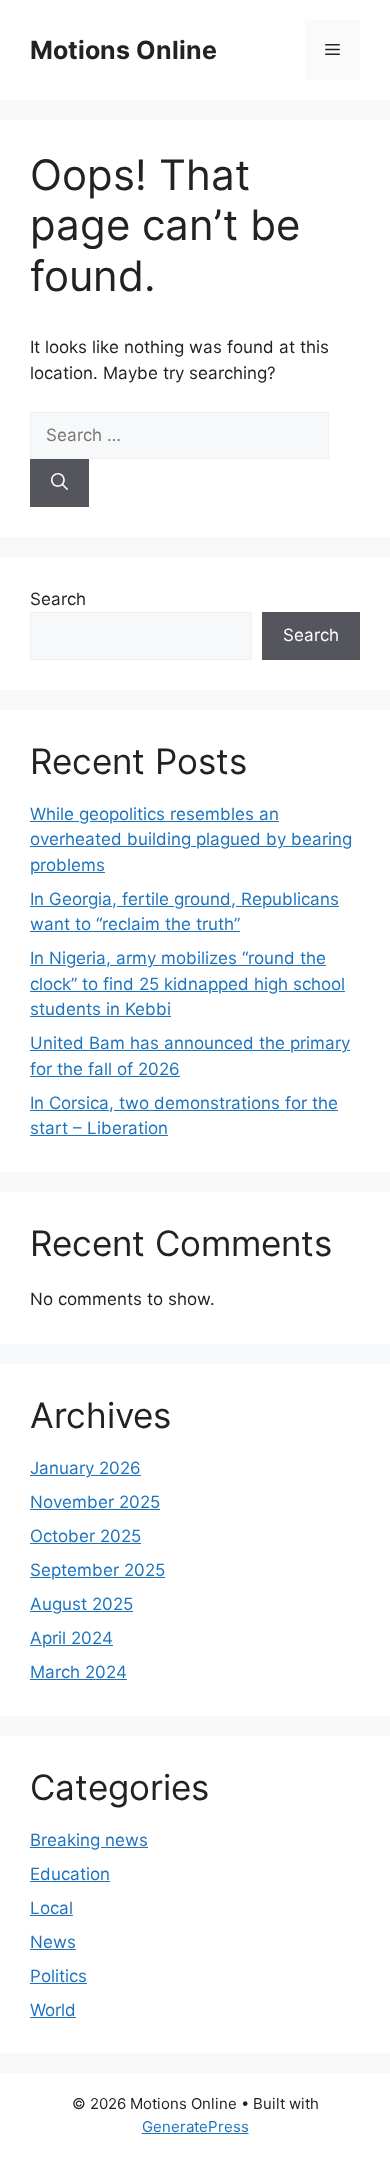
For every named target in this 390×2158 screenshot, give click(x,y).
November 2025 (95, 1502)
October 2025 (85, 1536)
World (53, 2010)
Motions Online (123, 50)
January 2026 (85, 1468)
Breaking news (89, 1840)
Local (51, 1908)
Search (58, 599)
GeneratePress (195, 2126)
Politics (58, 1976)
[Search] (59, 483)
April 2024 (71, 1638)
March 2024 (78, 1672)
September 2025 (97, 1570)
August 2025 (81, 1604)
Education (70, 1874)
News (53, 1942)
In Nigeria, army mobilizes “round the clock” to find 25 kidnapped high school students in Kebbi (187, 983)
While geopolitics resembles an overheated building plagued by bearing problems (191, 839)
